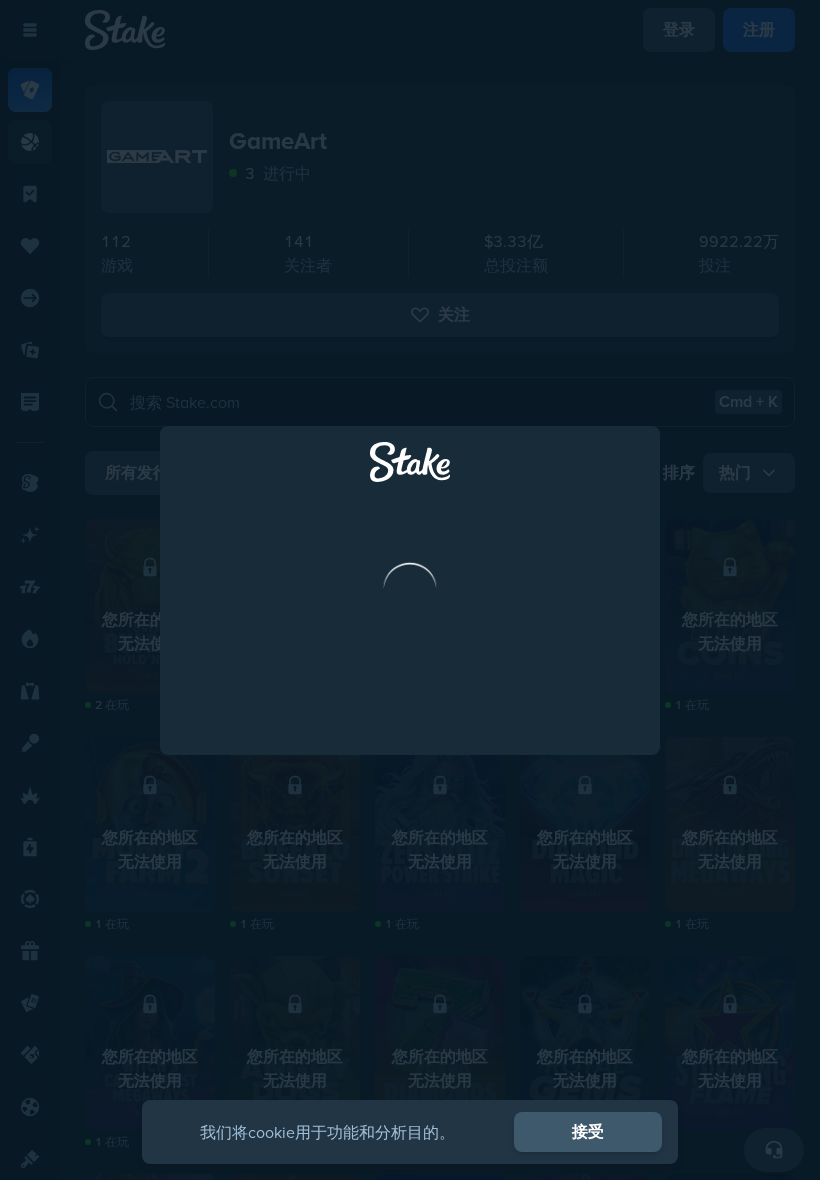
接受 (588, 1131)
